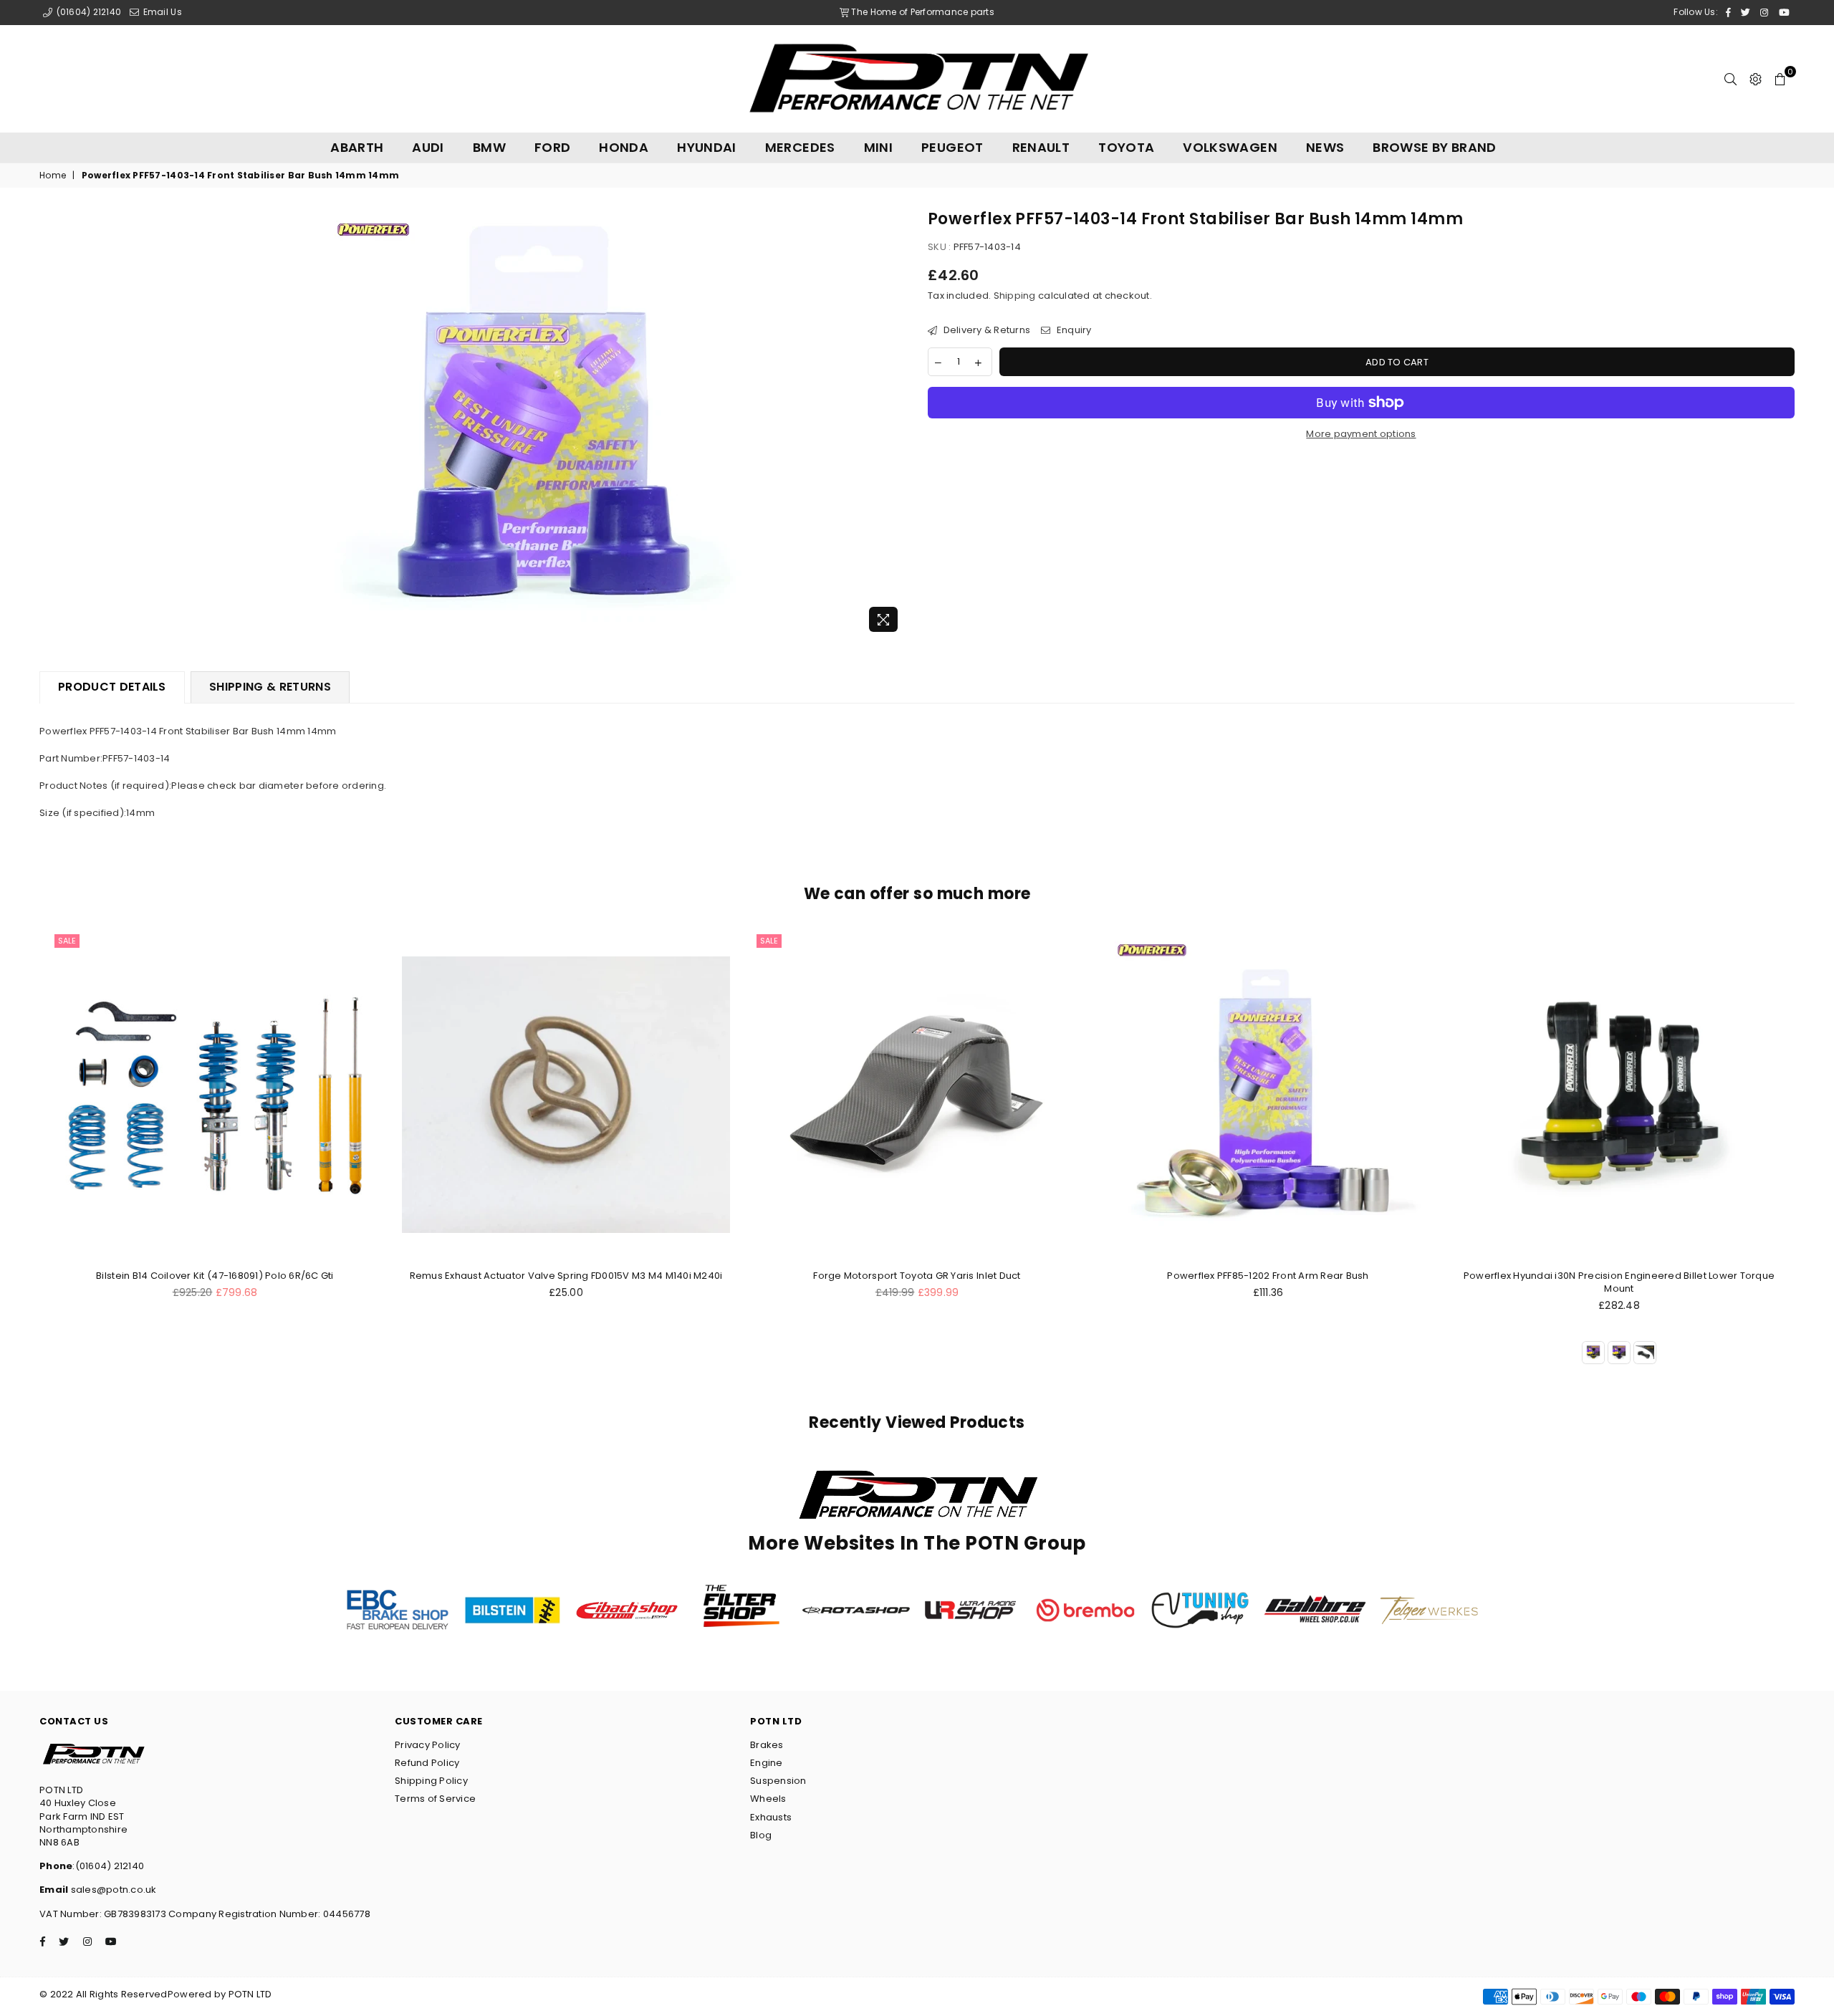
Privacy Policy (428, 1745)
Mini (878, 147)
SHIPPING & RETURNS (270, 687)
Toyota (1126, 147)
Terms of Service (435, 1799)
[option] (538, 424)
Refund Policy (427, 1763)
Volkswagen (1230, 147)
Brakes (767, 1745)
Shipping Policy (431, 1781)
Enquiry (1072, 330)
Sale (67, 941)
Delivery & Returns (985, 330)
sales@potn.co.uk (112, 1890)
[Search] (1730, 79)
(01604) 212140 (87, 12)
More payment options (1361, 434)
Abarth (357, 147)
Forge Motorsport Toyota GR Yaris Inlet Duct (917, 1276)
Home (53, 176)
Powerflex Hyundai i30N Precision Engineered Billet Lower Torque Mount (1619, 1282)
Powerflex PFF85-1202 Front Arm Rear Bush (1268, 1276)
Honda (624, 147)
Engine (767, 1763)
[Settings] (1756, 79)
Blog (761, 1835)
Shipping (1015, 296)
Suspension (778, 1781)
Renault (1041, 147)
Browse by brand (1434, 147)
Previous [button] (23, 1164)
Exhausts (771, 1817)
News (1325, 147)
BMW (489, 147)
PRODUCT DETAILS (112, 687)
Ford (552, 147)
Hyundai (707, 147)
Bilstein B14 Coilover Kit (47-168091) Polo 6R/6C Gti (215, 1276)
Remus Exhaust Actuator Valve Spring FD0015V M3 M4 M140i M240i (566, 1276)
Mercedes (800, 147)
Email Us (161, 12)
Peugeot (952, 147)
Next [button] (1811, 1164)
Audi (428, 147)
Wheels (768, 1799)
